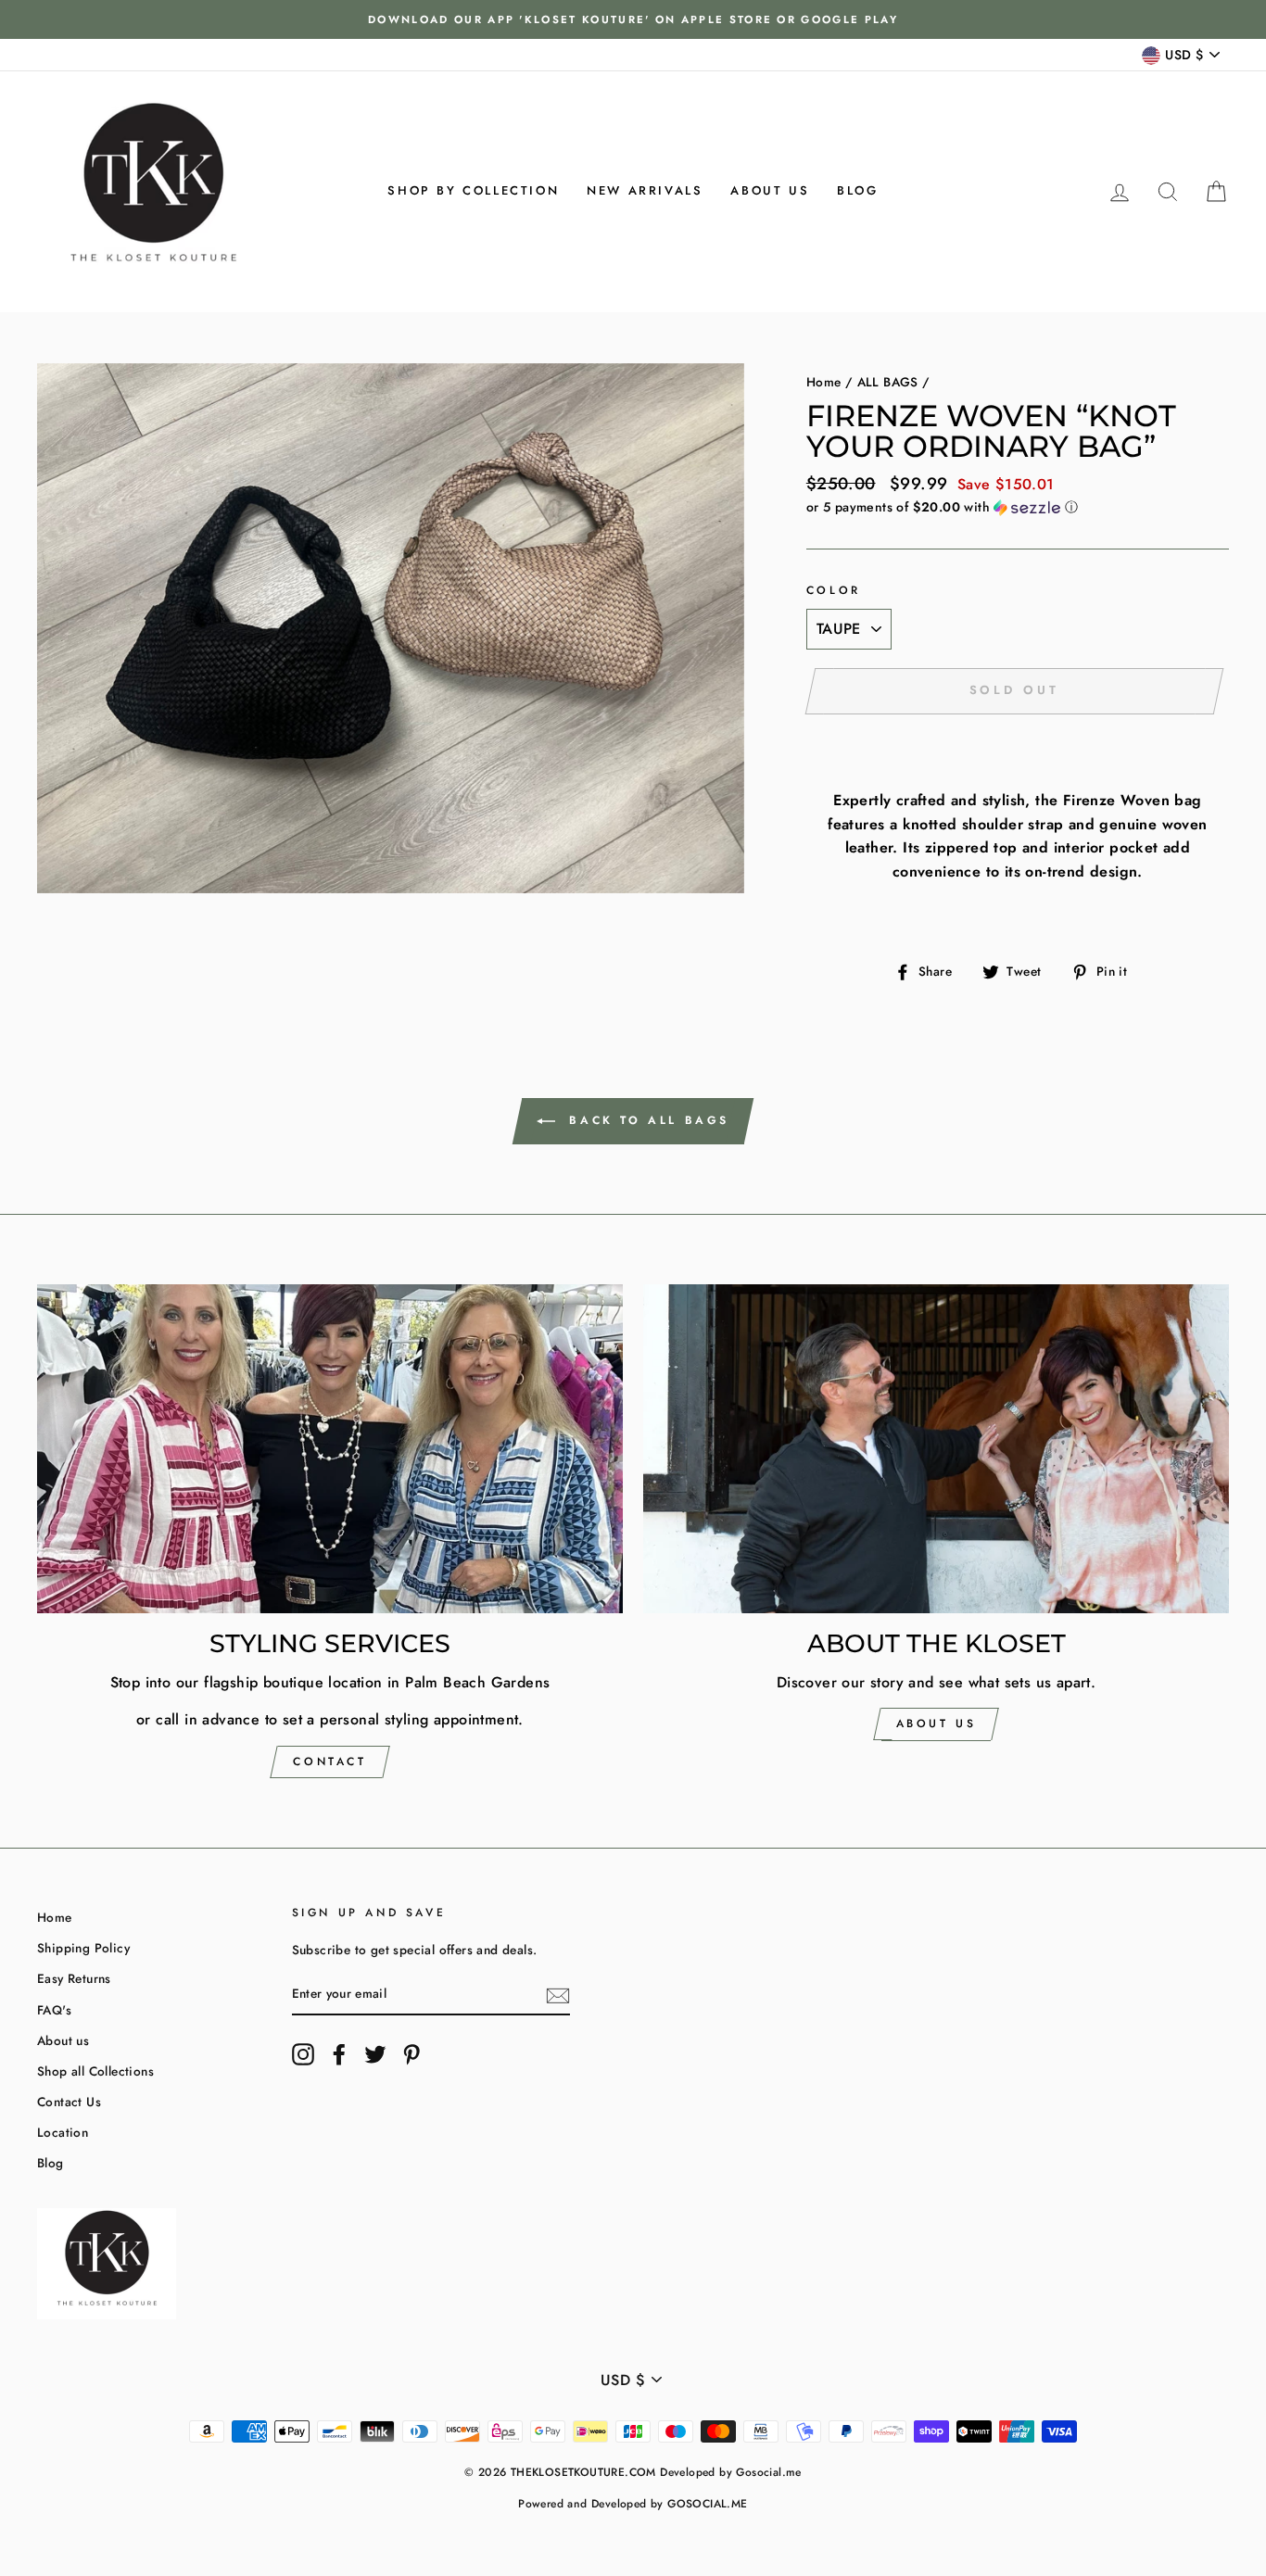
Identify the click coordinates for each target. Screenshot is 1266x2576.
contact (329, 1762)
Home (824, 382)
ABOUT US (937, 1724)
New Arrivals (645, 190)
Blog (857, 190)
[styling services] (330, 1449)
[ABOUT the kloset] (936, 1449)
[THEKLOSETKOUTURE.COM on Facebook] (339, 2054)
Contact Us (69, 2102)
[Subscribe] (558, 1995)
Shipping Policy (83, 1948)
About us (770, 190)
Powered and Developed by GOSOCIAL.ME (633, 2504)
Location (63, 2132)
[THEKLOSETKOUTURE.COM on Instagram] (303, 2054)
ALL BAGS (888, 382)
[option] (633, 19)
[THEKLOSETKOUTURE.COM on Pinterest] (411, 2054)
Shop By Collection (473, 190)
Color (834, 590)
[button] (1018, 507)
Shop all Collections (95, 2071)
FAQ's (54, 2010)
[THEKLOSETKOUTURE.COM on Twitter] (375, 2054)
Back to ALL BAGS (646, 1120)
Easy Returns (74, 1978)
